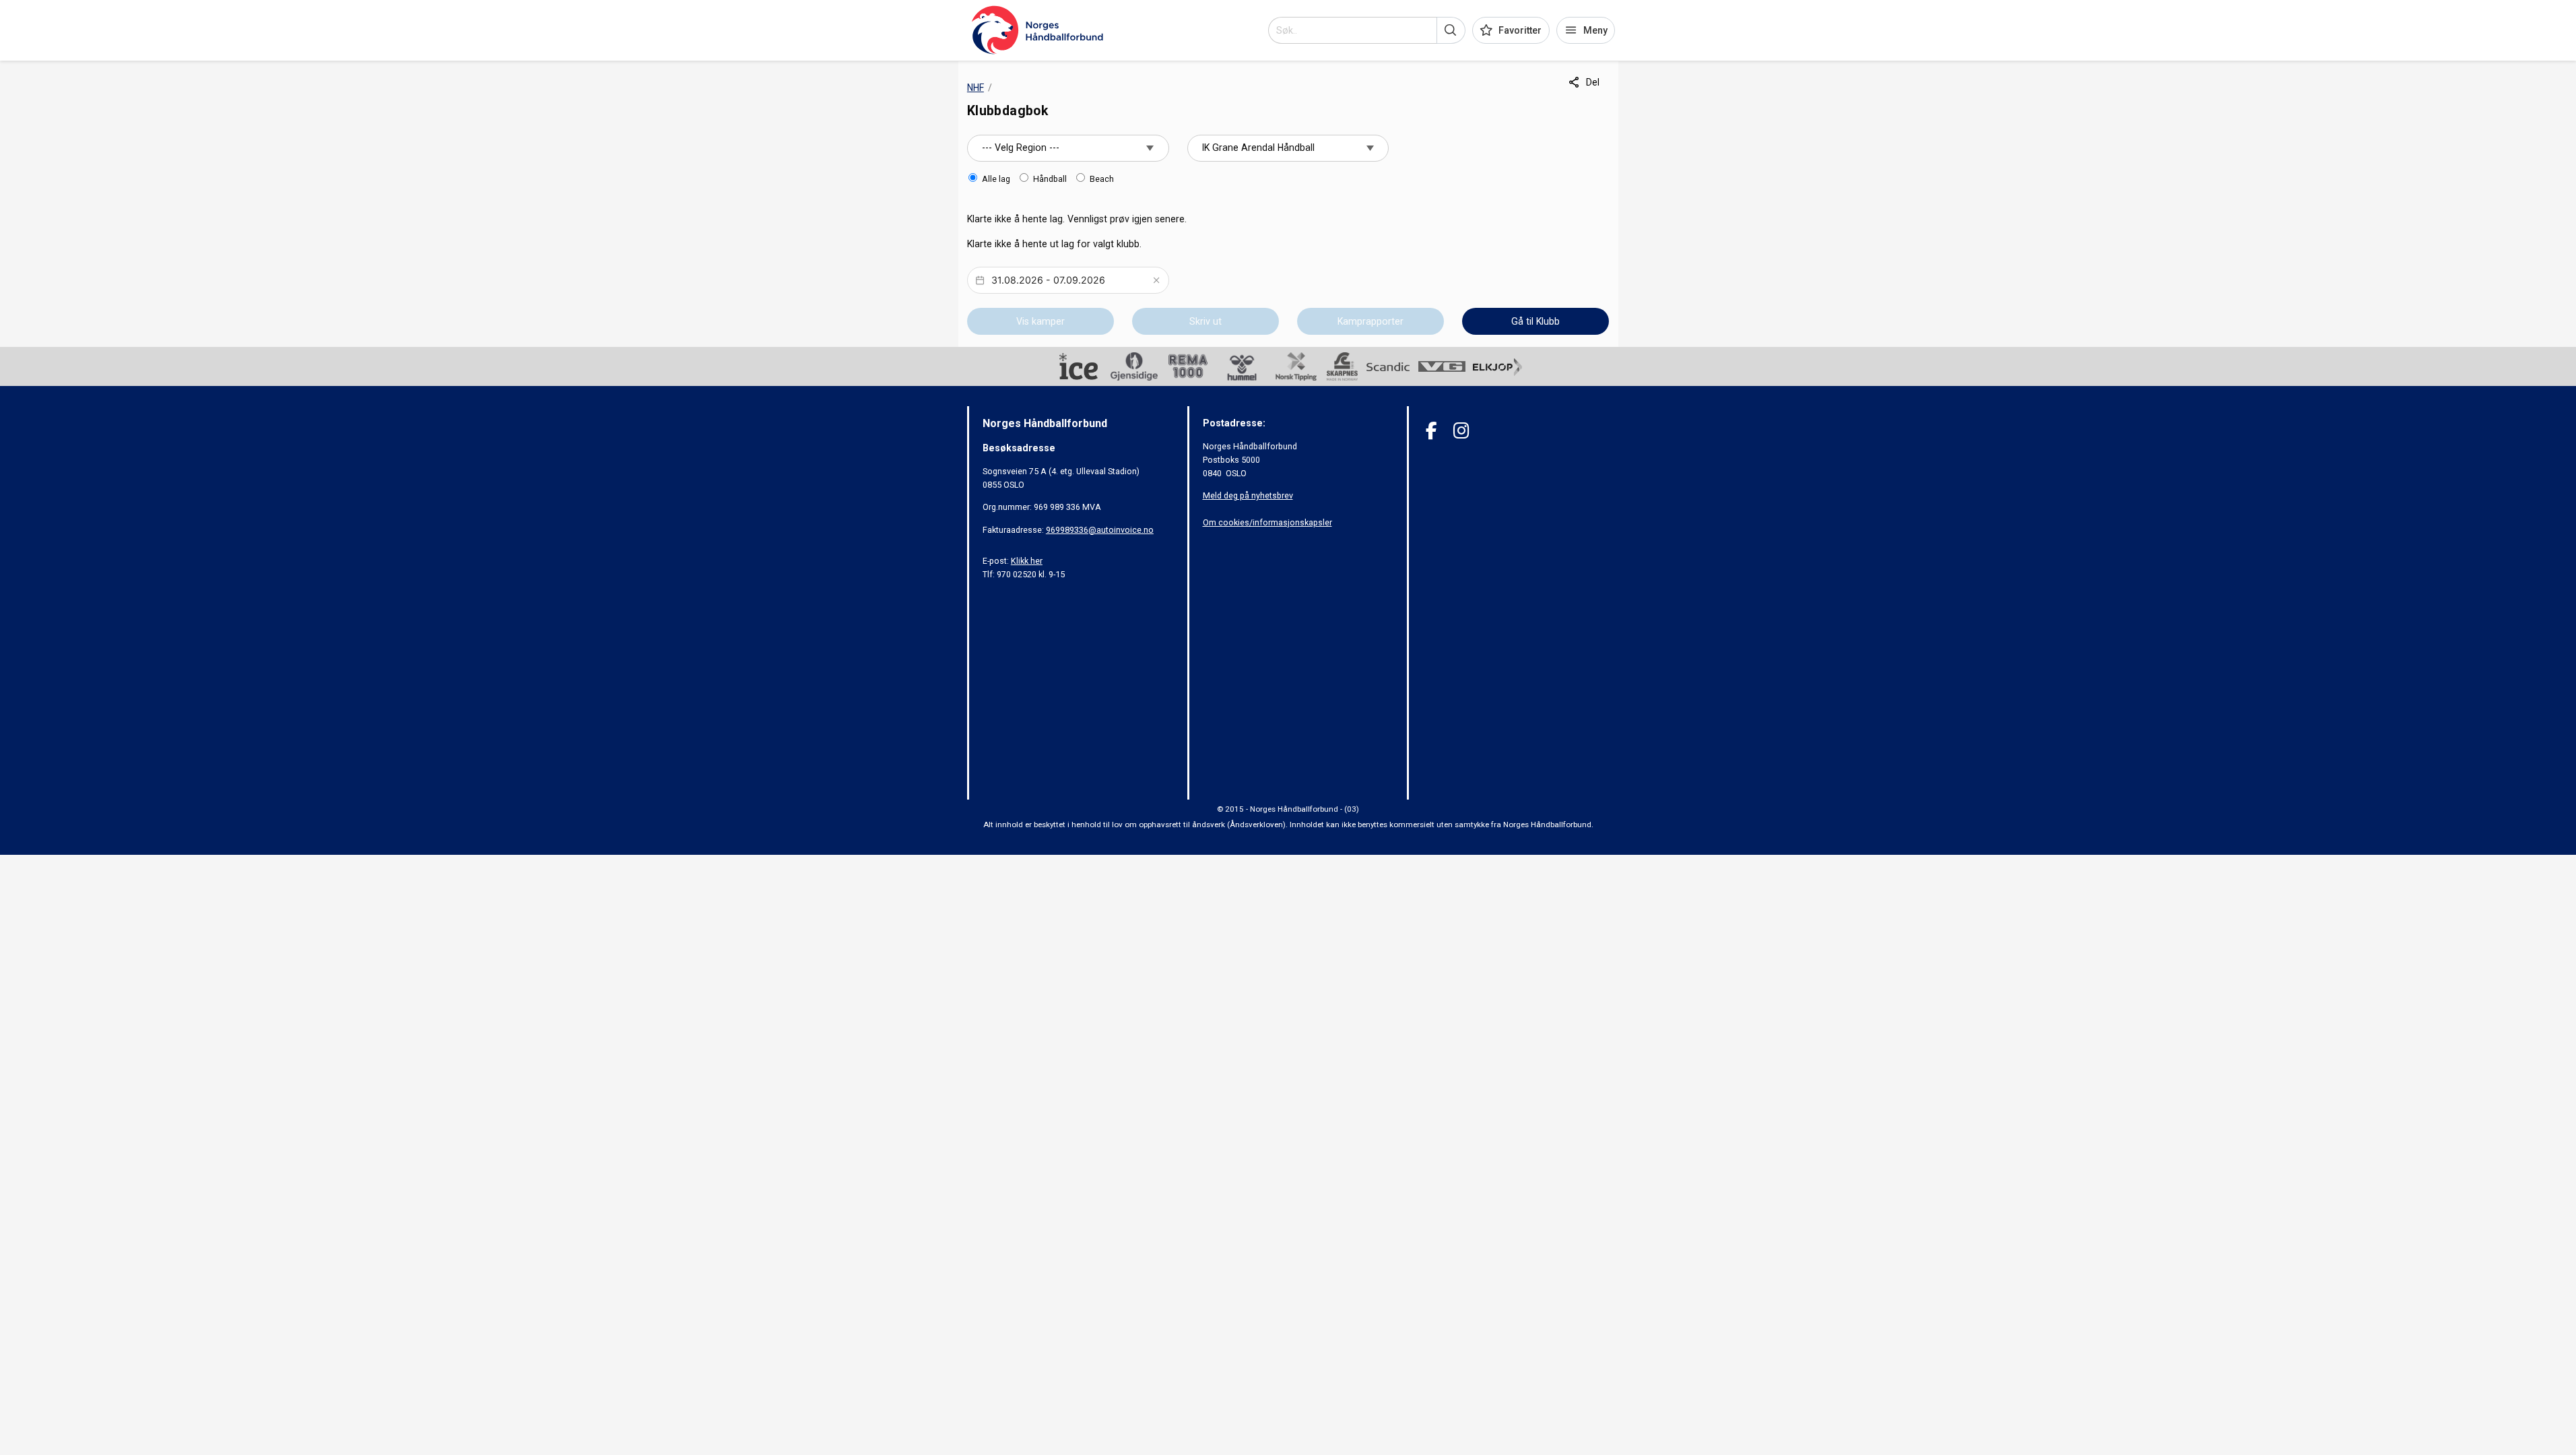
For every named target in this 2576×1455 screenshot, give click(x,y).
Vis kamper (1041, 321)
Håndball (1050, 179)
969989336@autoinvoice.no (1100, 530)
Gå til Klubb (1535, 321)
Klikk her (1027, 561)
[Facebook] (1431, 431)
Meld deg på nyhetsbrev (1248, 495)
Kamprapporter (1370, 321)
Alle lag (996, 179)
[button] (1451, 30)
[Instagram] (1461, 431)
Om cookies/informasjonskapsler (1267, 522)
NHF (976, 88)
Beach (1102, 179)
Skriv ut (1206, 321)
